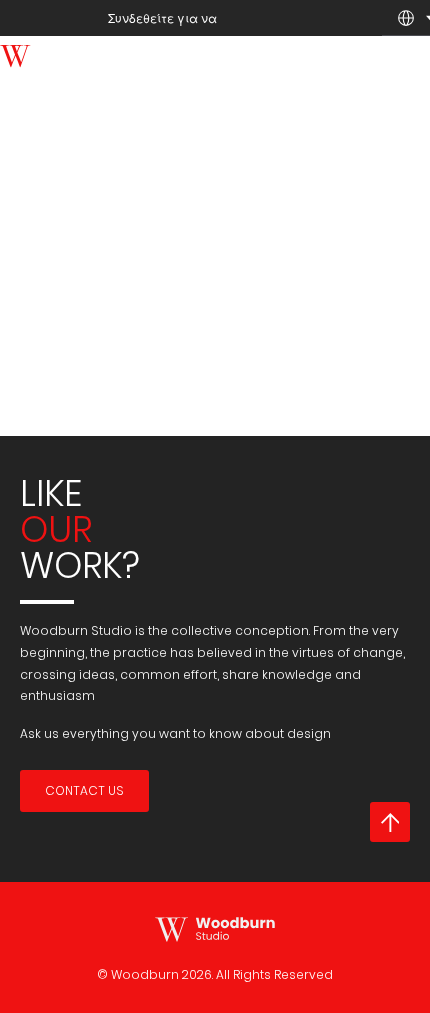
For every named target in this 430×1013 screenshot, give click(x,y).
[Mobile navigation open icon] (400, 66)
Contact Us (84, 790)
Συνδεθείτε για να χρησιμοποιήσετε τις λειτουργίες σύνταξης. (208, 54)
